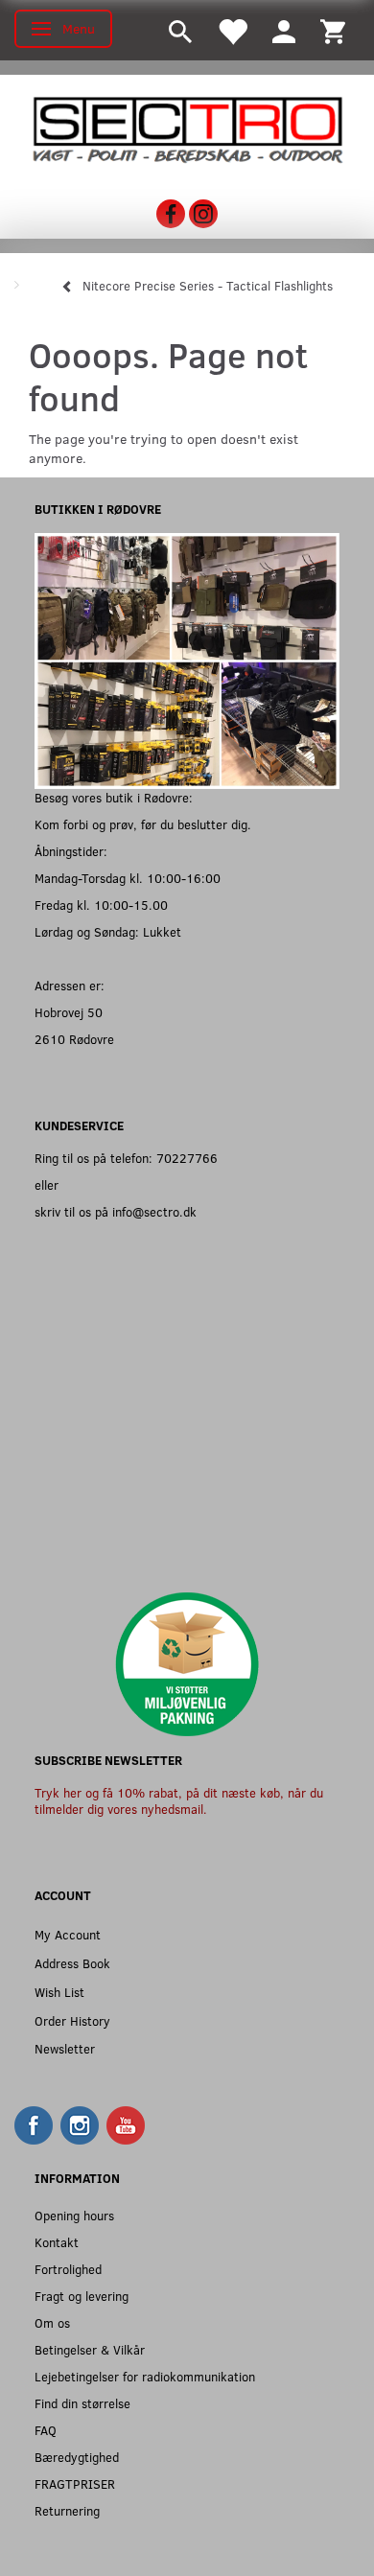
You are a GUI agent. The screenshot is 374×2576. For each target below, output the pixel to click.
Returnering (67, 2510)
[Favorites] (232, 30)
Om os (52, 2322)
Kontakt (57, 2242)
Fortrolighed (68, 2269)
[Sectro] (187, 128)
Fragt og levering (82, 2296)
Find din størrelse (82, 2403)
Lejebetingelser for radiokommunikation (145, 2376)
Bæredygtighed (77, 2457)
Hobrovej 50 (69, 1012)
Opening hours (74, 2215)
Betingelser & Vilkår (90, 2349)
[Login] (284, 30)
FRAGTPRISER (75, 2483)
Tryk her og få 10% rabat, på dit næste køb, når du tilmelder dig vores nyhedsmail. (179, 1801)
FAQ (46, 2430)
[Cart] (333, 30)
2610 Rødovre (74, 1039)
